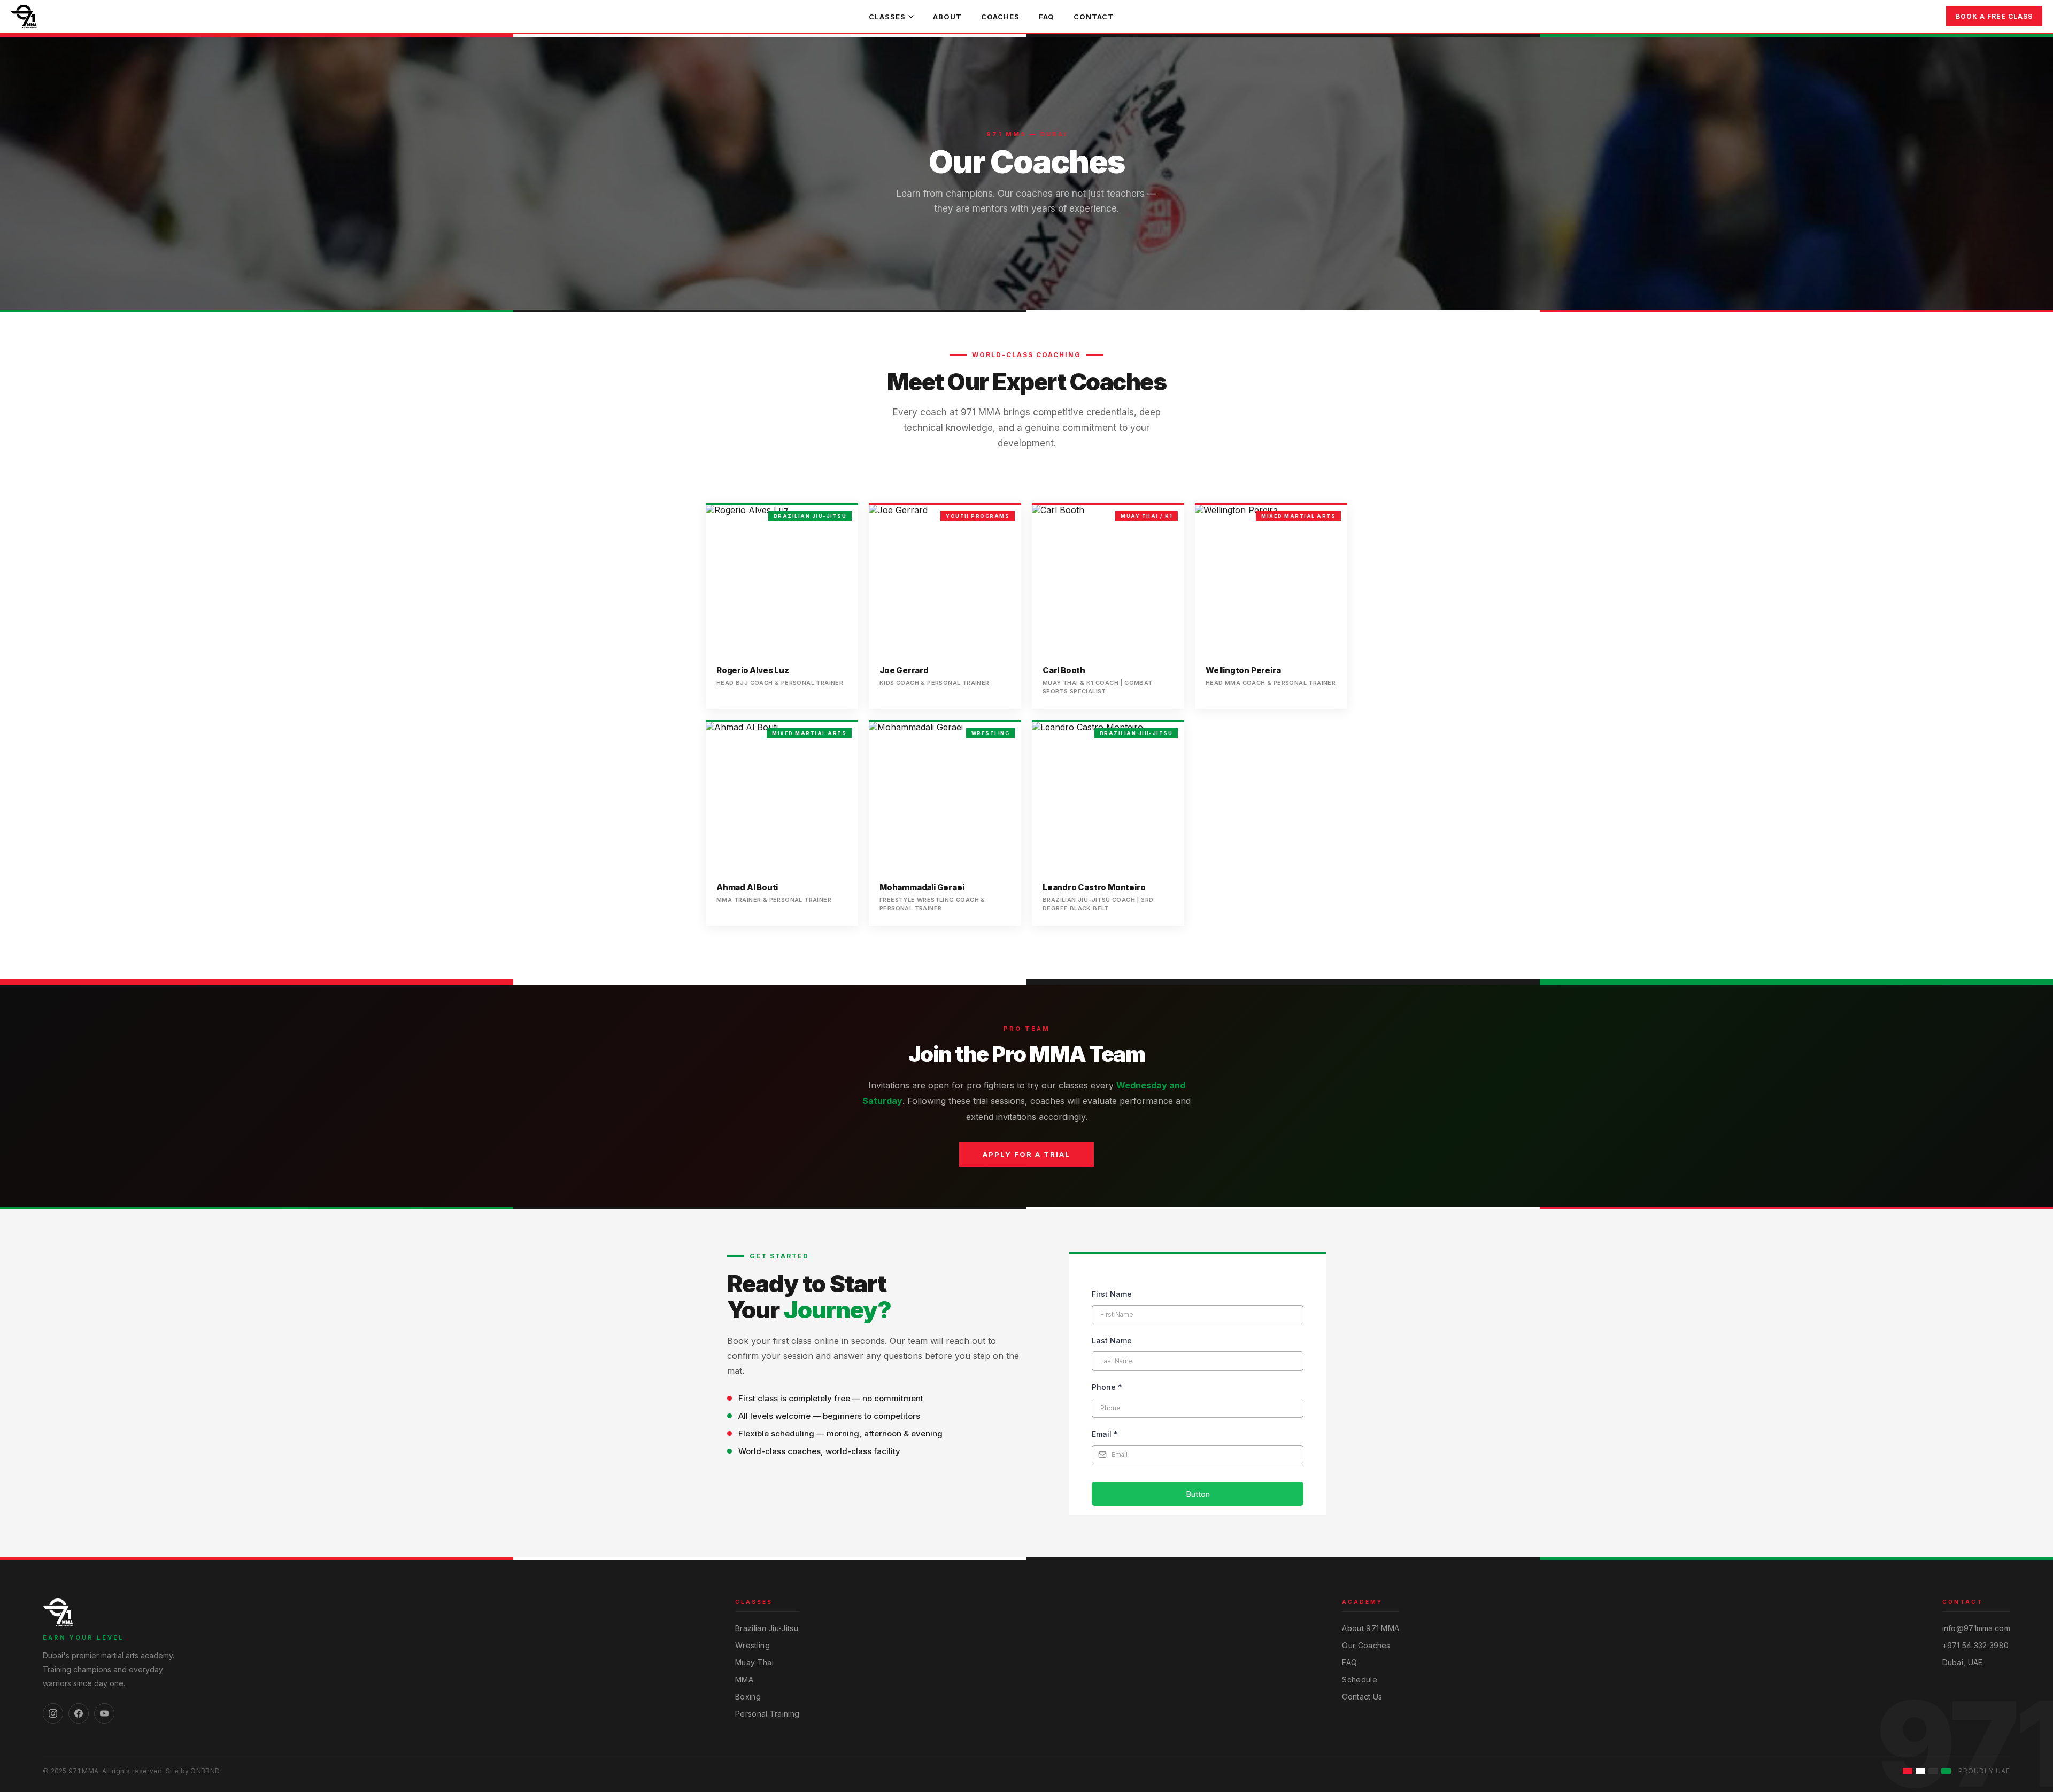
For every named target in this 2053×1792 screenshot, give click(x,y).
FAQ (1047, 17)
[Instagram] (53, 1713)
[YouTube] (104, 1713)
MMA (744, 1679)
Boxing (748, 1697)
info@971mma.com (1977, 1628)
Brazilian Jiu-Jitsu (767, 1628)
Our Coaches (1366, 1645)
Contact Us (1362, 1697)
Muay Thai (754, 1662)
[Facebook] (79, 1713)
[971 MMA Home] (24, 17)
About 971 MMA (1371, 1628)
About (947, 17)
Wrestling (752, 1645)
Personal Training (767, 1714)
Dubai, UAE (1963, 1662)
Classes (887, 17)
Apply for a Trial (1026, 1154)
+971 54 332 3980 (1976, 1645)
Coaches (1000, 17)
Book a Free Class (1994, 16)
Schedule (1359, 1679)
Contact (1094, 17)
